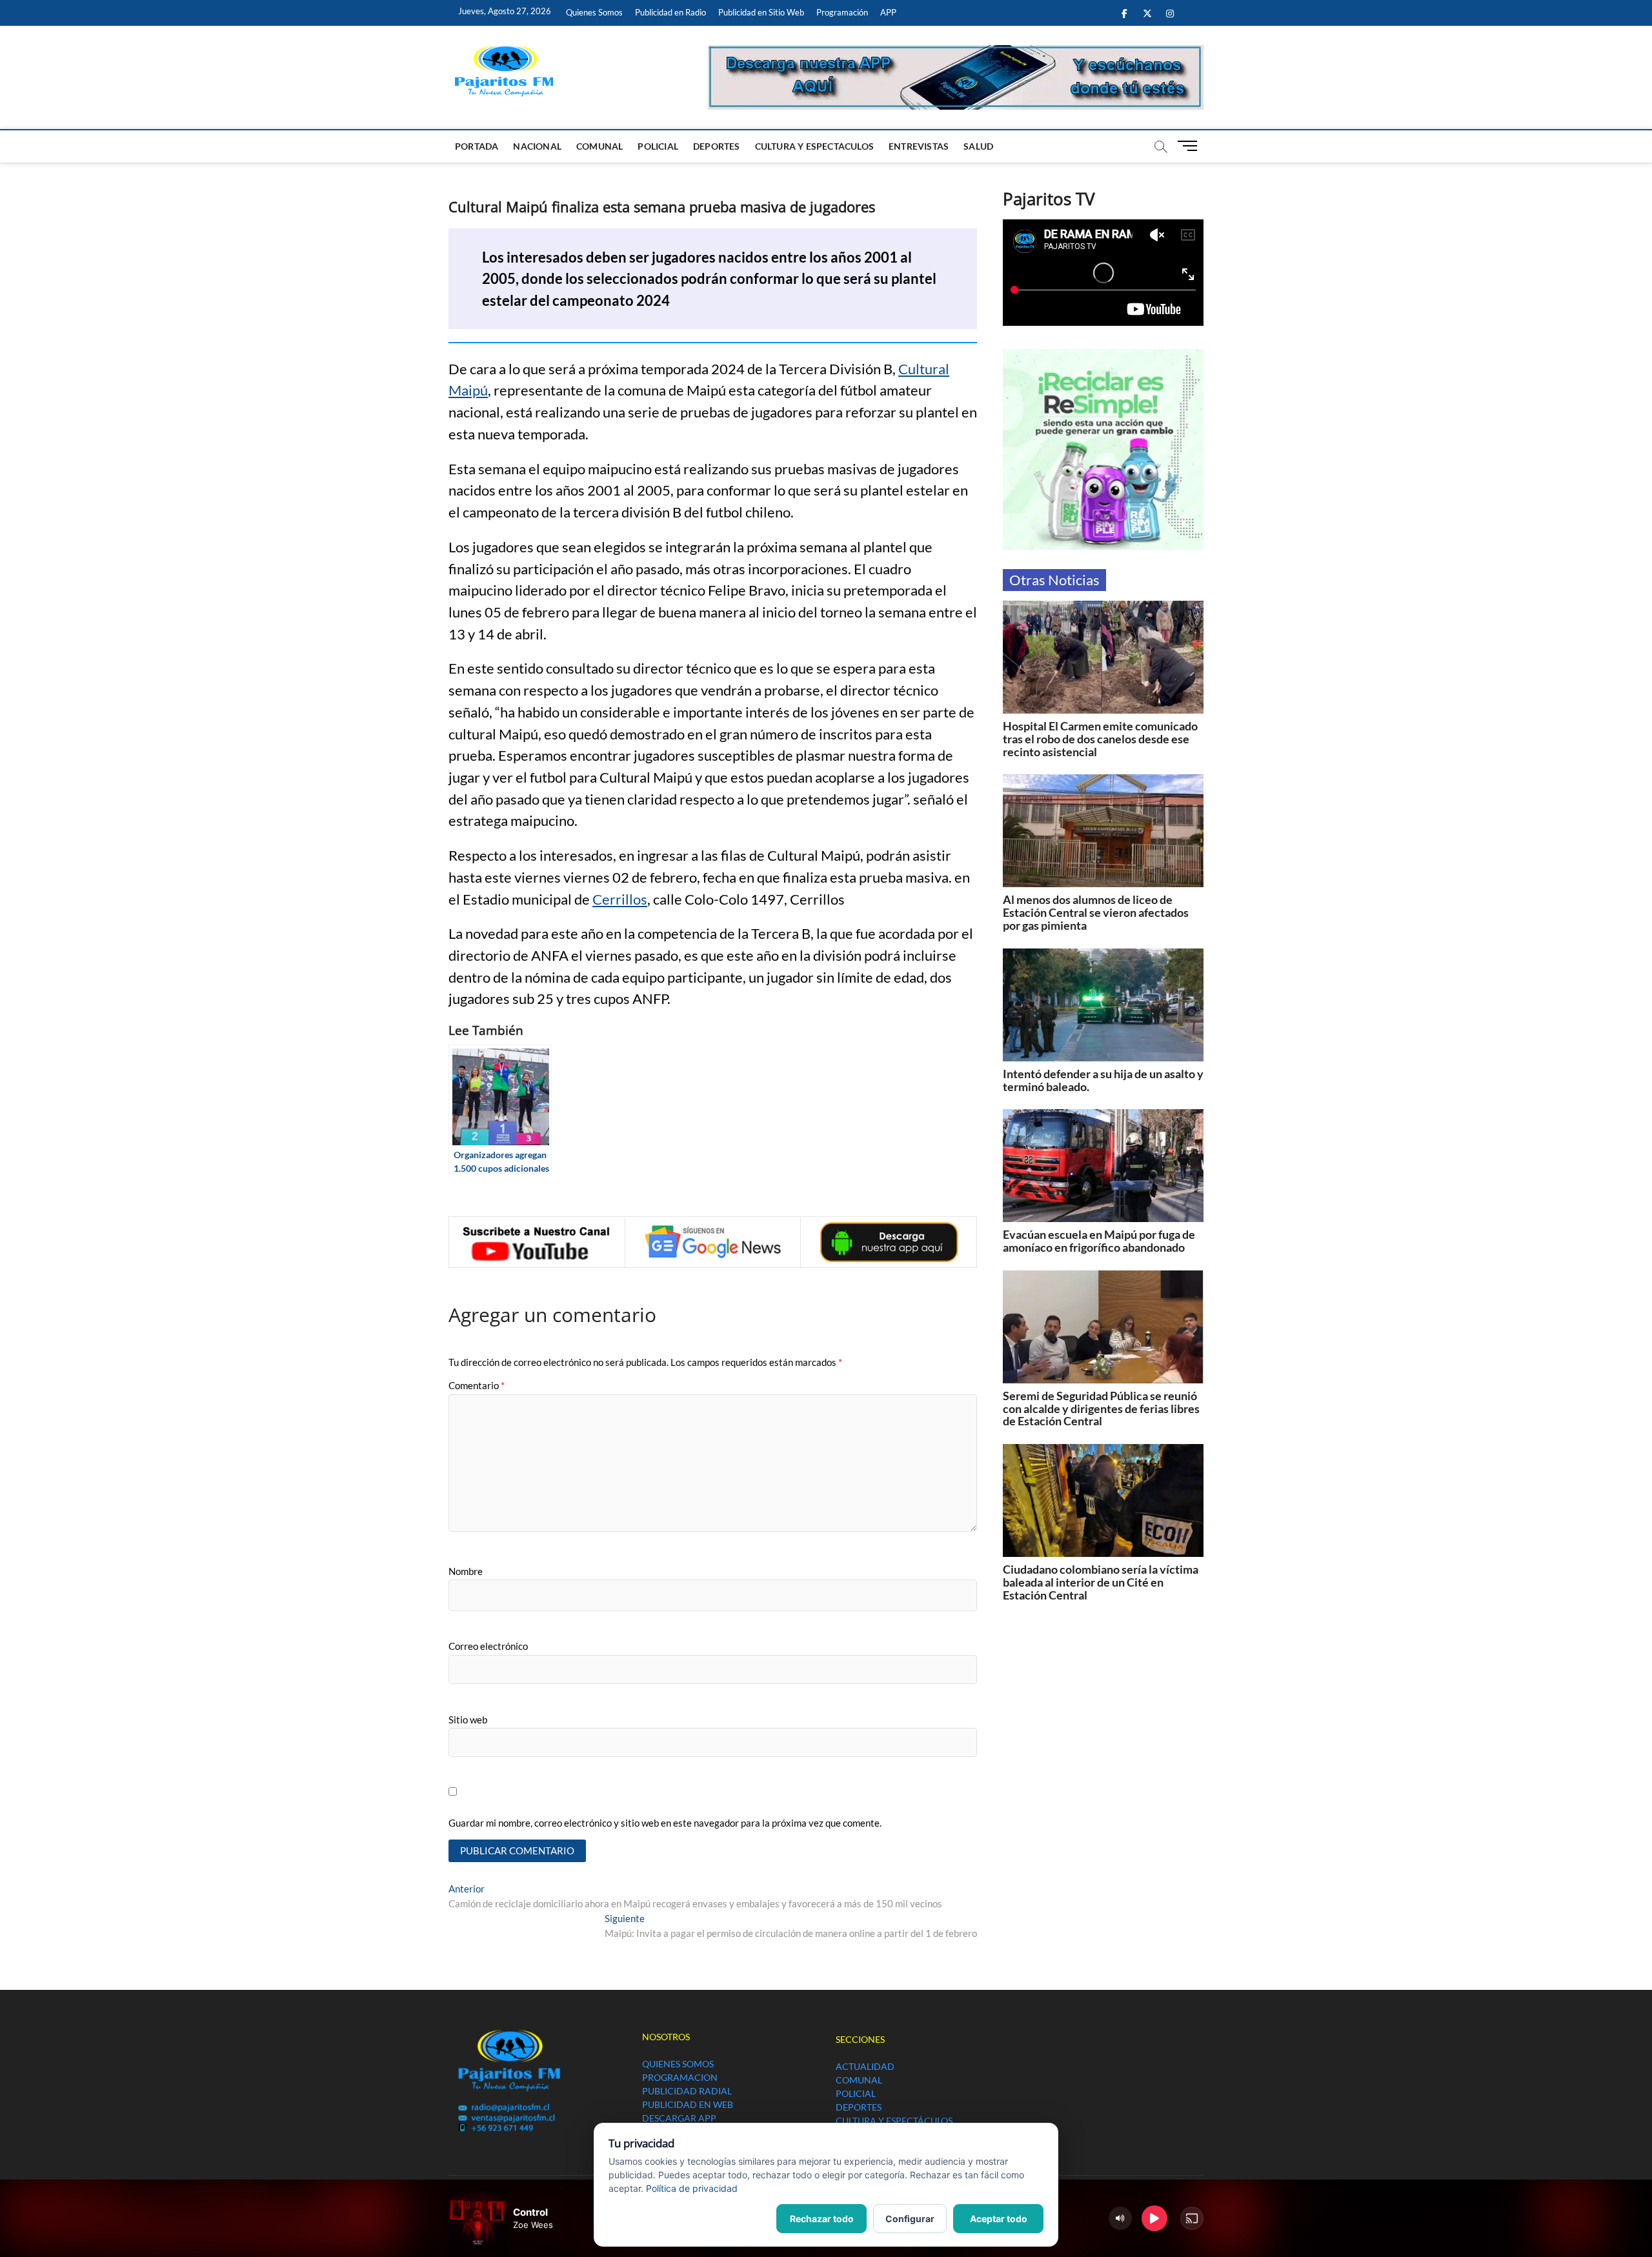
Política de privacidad (692, 2188)
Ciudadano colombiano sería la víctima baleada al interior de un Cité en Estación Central (1101, 1582)
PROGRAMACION (680, 2077)
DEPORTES (717, 146)
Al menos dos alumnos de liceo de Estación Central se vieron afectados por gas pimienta (1096, 912)
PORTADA (477, 146)
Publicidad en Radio (670, 12)
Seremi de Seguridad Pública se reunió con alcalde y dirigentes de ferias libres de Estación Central (1101, 1409)
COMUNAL (599, 146)
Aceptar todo (999, 2219)
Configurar (910, 2219)
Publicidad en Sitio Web (761, 12)
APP (888, 12)
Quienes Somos (594, 12)
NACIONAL (537, 146)
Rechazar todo (822, 2219)
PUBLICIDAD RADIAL (687, 2091)
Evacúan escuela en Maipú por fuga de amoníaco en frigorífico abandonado (1099, 1241)
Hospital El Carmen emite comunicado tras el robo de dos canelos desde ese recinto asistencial (1100, 739)
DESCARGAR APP (679, 2118)
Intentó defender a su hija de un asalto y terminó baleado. (1103, 1080)
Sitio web (468, 1720)
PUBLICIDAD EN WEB (688, 2104)
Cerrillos (620, 899)
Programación (842, 12)
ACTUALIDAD (865, 2066)
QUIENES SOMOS (678, 2064)
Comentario (477, 1385)
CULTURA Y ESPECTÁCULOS (894, 2121)
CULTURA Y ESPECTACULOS (814, 146)
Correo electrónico (488, 1646)
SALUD (978, 146)
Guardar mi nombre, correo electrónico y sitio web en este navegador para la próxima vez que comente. (665, 1823)
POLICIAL (658, 146)
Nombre (466, 1571)
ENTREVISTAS (919, 146)
